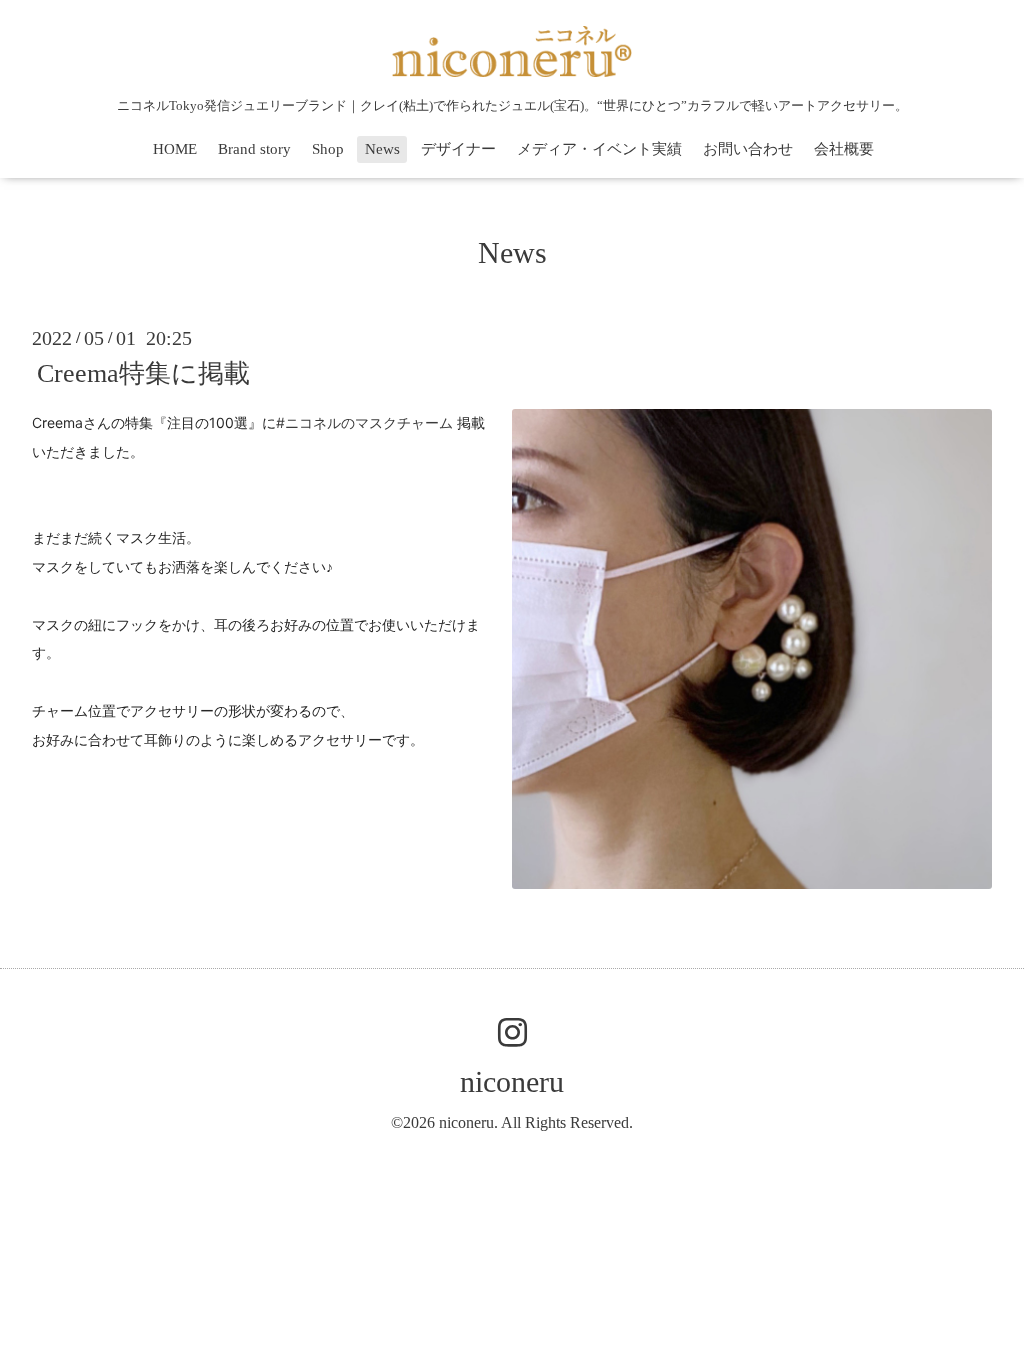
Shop (328, 149)
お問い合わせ (748, 149)
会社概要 (844, 149)
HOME (175, 149)
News (382, 149)
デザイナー (458, 149)
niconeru (512, 1081)
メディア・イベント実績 (599, 149)
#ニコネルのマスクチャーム (364, 422)
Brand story (254, 149)
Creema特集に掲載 (143, 373)
